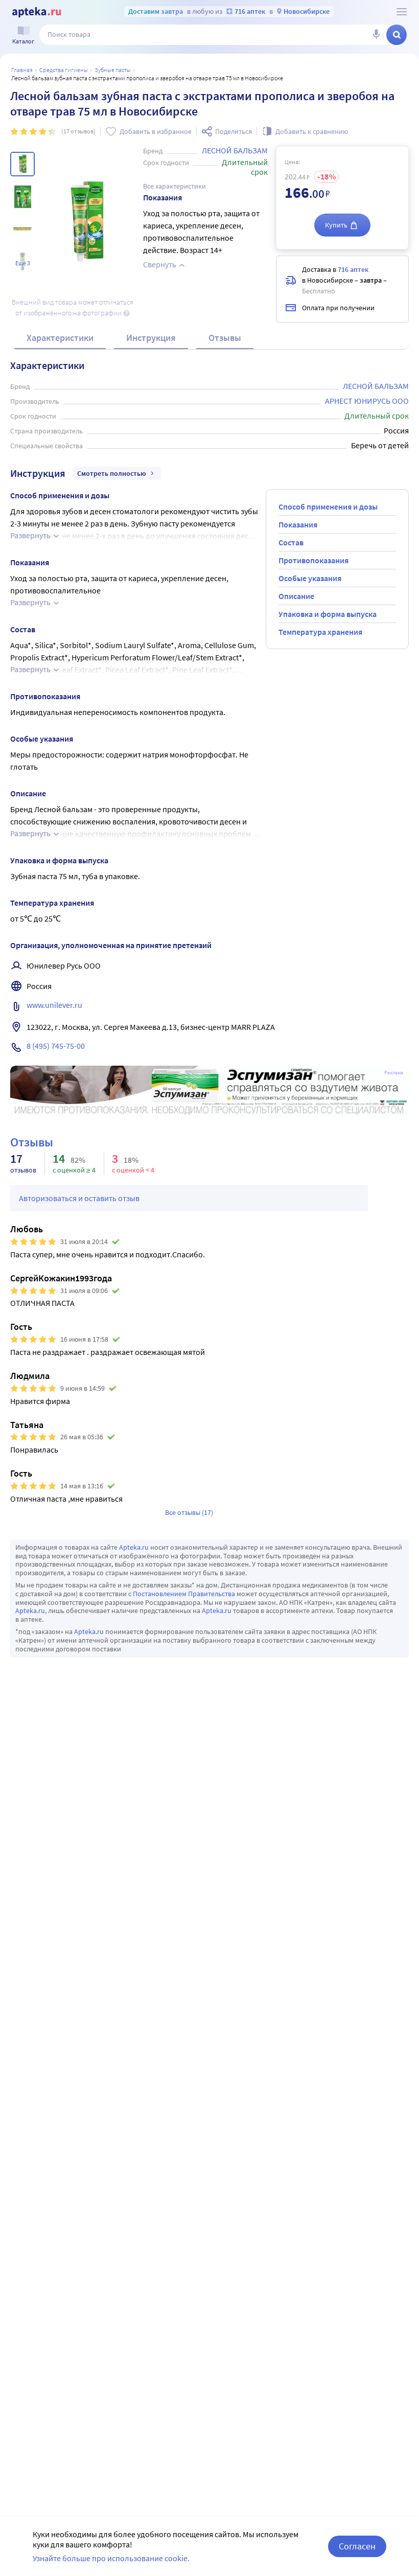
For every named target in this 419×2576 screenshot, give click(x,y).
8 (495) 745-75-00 (56, 1046)
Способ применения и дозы (328, 507)
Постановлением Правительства (184, 1594)
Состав (291, 542)
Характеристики (60, 338)
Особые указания (310, 578)
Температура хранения (320, 632)
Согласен (357, 2546)
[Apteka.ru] (37, 12)
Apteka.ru (134, 1547)
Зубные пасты (113, 70)
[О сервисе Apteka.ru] (402, 12)
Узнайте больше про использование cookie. (111, 2558)
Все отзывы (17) (189, 1512)
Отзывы (225, 338)
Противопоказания (313, 560)
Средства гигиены (64, 70)
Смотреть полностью (112, 473)
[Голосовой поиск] (376, 35)
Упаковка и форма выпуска (328, 614)
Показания (298, 524)
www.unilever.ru (54, 1005)
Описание (296, 596)
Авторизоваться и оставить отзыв (79, 1198)
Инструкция (151, 338)
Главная (22, 70)
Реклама (394, 1073)
